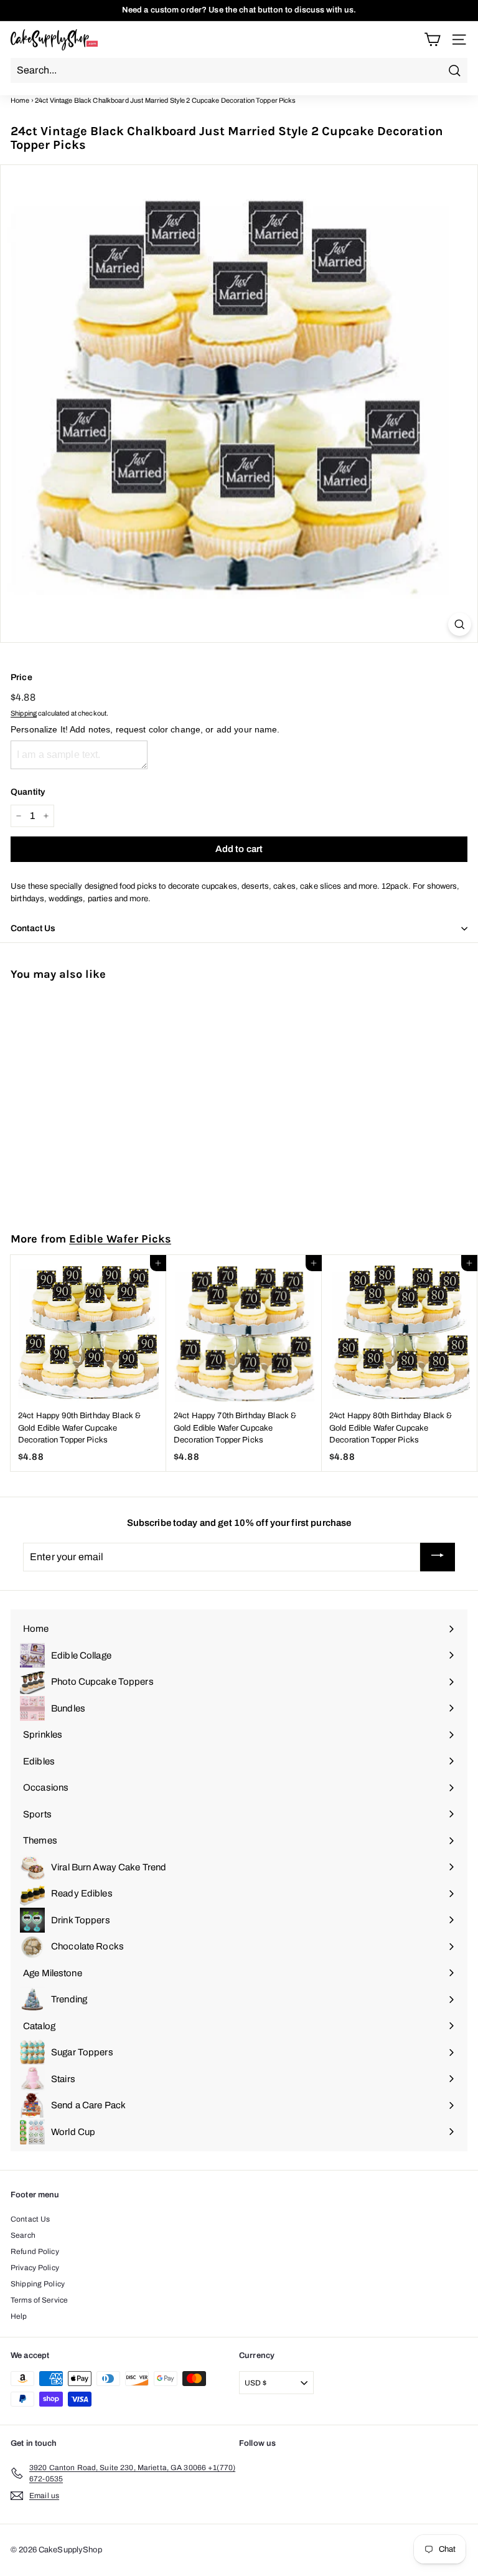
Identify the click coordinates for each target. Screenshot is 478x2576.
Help (19, 2316)
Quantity (28, 792)
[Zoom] (460, 624)
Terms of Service (39, 2300)
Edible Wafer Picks (120, 1239)
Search (23, 2235)
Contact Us (30, 2219)
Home (20, 100)
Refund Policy (35, 2252)
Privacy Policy (35, 2268)
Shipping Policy (38, 2284)
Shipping (24, 713)
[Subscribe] (438, 1557)
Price (21, 677)
